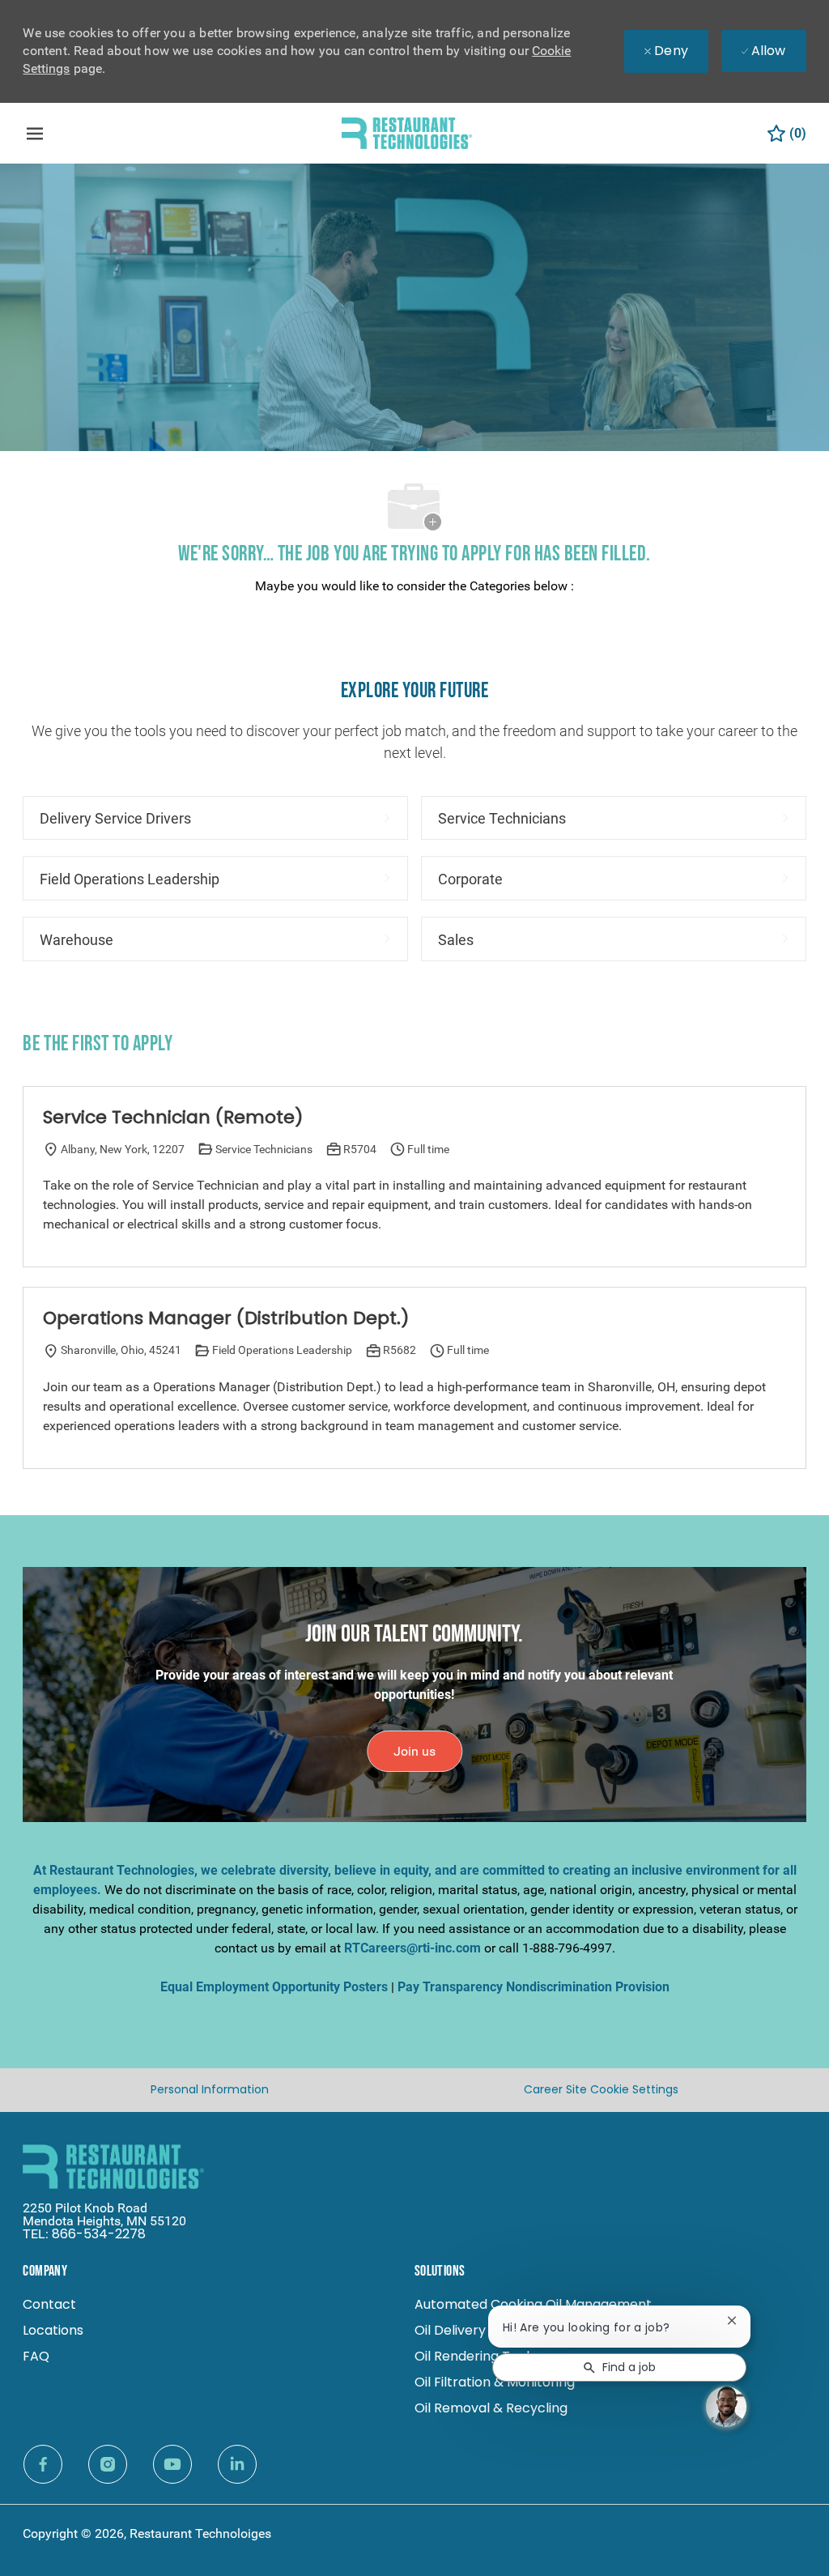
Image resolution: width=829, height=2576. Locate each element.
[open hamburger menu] (35, 134)
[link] (414, 1751)
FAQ (36, 2356)
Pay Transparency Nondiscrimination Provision (534, 1987)
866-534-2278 (99, 2234)
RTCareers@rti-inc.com (412, 1948)
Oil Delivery (450, 2330)
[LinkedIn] (237, 2464)
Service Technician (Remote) (173, 1118)
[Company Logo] (407, 132)
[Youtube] (172, 2464)
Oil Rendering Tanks (477, 2356)
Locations (53, 2330)
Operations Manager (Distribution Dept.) (226, 1318)
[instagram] (108, 2464)
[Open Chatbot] (726, 2407)
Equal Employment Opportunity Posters (274, 1987)
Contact (49, 2304)
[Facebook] (43, 2464)
